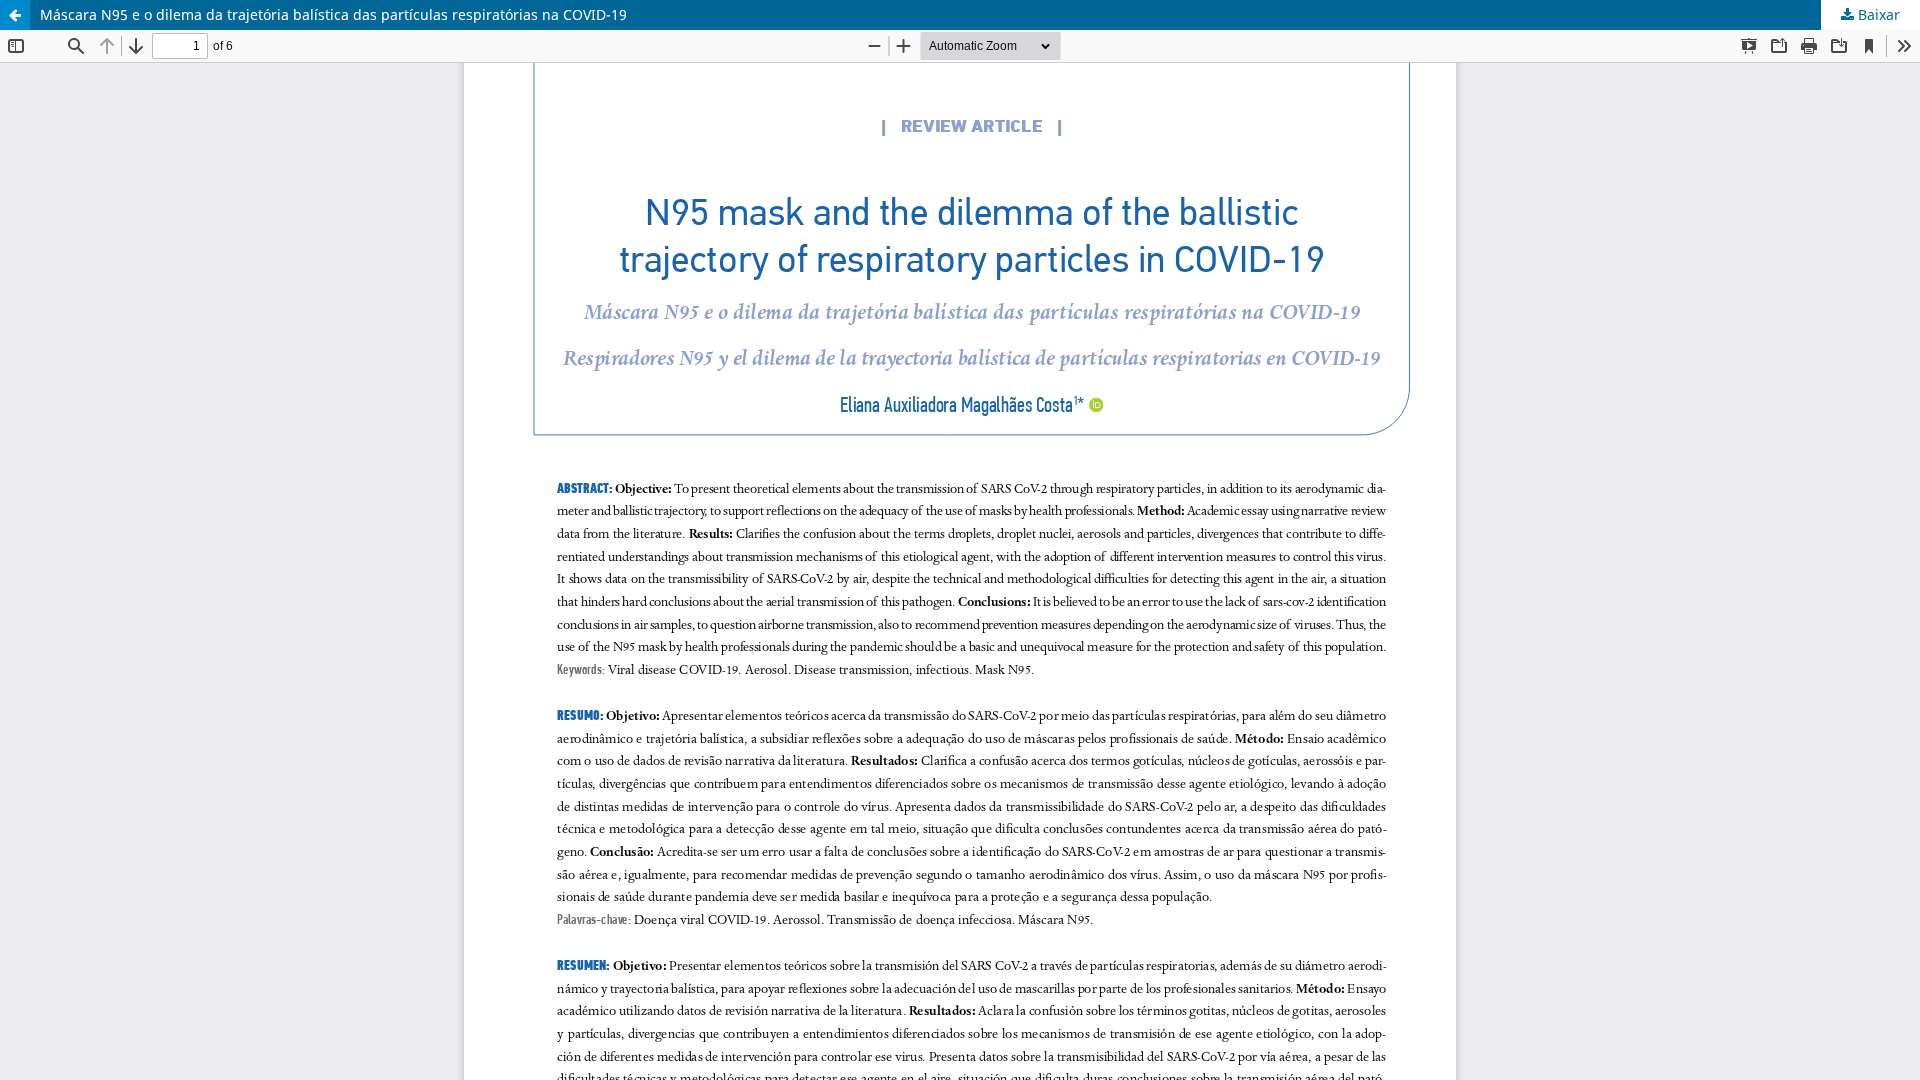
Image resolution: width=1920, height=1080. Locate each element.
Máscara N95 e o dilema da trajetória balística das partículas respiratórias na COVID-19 (333, 14)
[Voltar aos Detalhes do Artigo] (15, 15)
